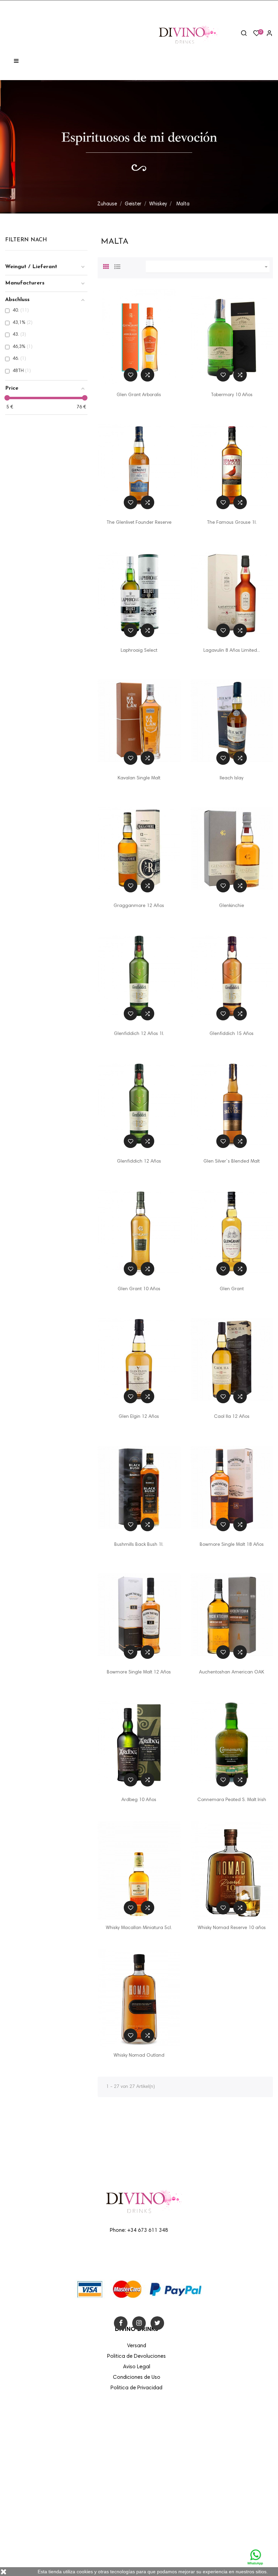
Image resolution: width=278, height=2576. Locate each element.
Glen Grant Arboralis (139, 395)
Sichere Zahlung (161, 2485)
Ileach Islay (232, 778)
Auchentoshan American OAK (232, 1672)
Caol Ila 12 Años (232, 1417)
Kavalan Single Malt (139, 778)
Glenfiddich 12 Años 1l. (139, 1034)
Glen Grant (232, 1289)
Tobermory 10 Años (232, 395)
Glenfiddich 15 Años (232, 1034)
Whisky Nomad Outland (139, 2056)
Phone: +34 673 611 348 (139, 2231)
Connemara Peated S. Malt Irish (232, 1800)
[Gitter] (106, 266)
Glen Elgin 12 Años (139, 1417)
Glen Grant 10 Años (139, 1289)
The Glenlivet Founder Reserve (139, 523)
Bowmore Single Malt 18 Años (232, 1545)
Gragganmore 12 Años (139, 906)
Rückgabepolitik (160, 2499)
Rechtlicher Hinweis (164, 2441)
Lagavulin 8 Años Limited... (232, 651)
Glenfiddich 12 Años (139, 1162)
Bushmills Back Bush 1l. (139, 1545)
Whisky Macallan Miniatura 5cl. (139, 1928)
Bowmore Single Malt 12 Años (139, 1672)
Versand (152, 2426)
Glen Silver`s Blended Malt (232, 1162)
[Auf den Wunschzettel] (131, 375)
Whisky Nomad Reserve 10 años (232, 1928)
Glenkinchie (232, 906)
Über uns (153, 2470)
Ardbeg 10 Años (139, 1800)
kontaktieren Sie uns (165, 2514)
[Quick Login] (266, 34)
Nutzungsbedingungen (168, 2455)
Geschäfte (154, 2543)
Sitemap (153, 2528)
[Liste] (117, 266)
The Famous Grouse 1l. (232, 523)
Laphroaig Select (139, 651)
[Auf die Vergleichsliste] (147, 375)
